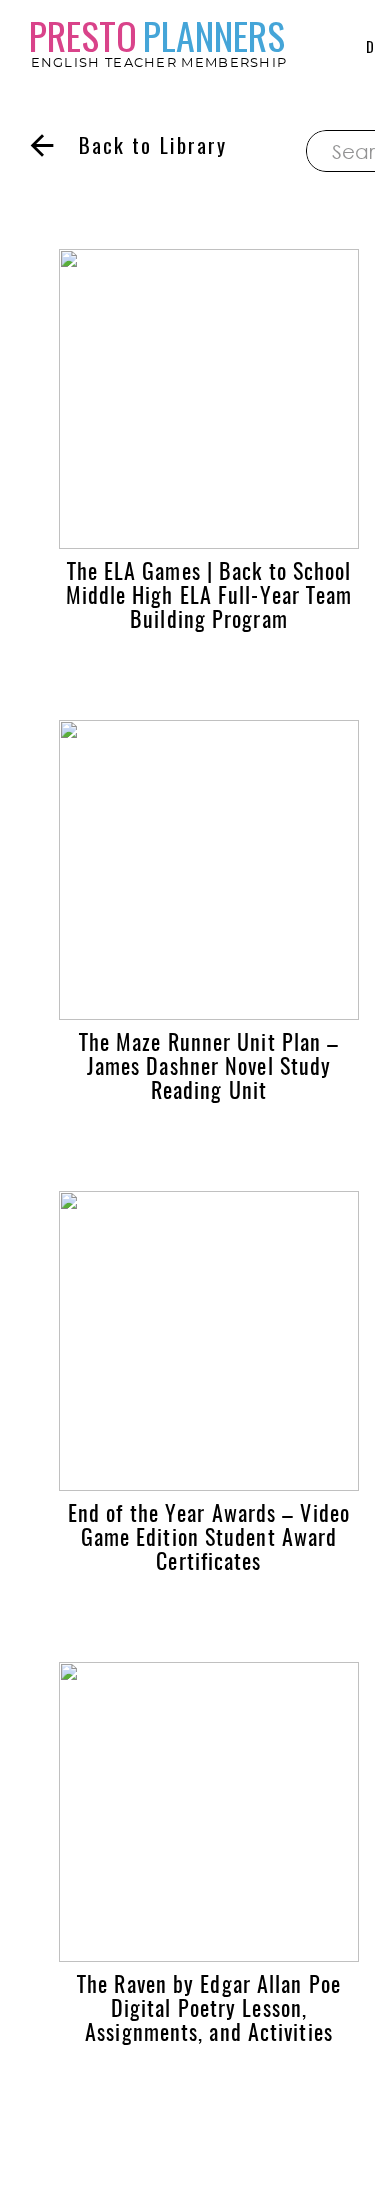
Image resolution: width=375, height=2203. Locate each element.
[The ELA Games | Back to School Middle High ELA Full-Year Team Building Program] (209, 399)
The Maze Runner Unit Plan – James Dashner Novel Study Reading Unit (209, 1068)
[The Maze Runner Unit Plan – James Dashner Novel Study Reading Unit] (209, 870)
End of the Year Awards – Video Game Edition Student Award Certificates (209, 1539)
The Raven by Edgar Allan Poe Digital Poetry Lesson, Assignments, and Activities (209, 2010)
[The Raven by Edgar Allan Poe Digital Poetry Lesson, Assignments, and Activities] (209, 1812)
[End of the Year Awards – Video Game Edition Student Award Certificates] (209, 1341)
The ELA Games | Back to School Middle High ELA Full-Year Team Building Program (209, 597)
